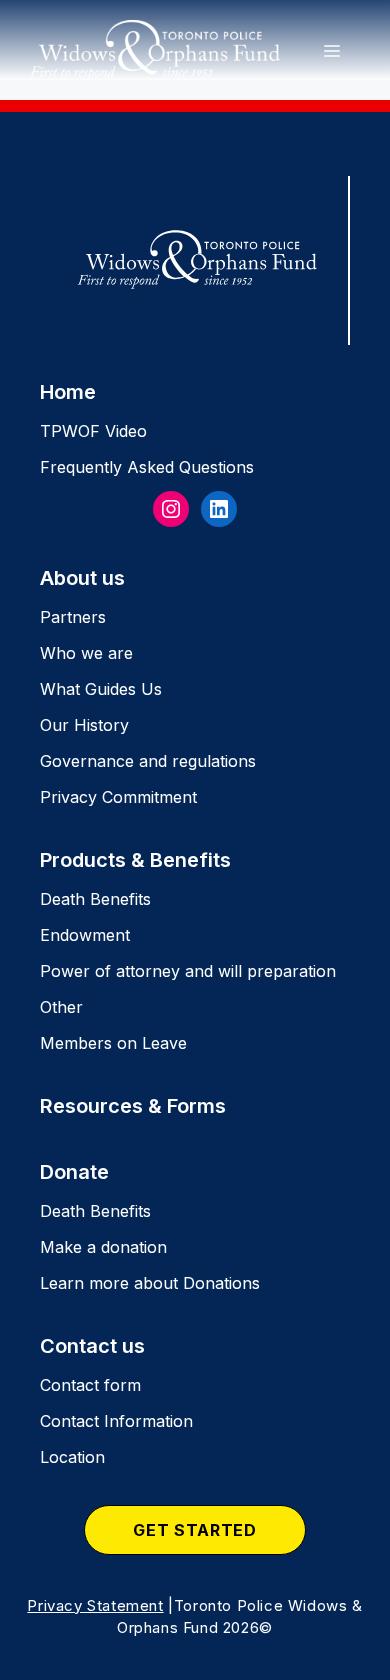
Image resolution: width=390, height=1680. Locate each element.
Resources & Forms (133, 1106)
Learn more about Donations (150, 1283)
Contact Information (116, 1421)
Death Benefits (95, 899)
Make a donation (103, 1247)
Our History (84, 725)
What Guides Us (101, 689)
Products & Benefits (135, 860)
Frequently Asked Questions (147, 467)
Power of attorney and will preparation (188, 971)
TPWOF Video (93, 431)
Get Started (194, 1530)
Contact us (92, 1346)
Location (72, 1457)
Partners (73, 617)
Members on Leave (113, 1043)
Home (68, 392)
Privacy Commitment (118, 797)
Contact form (90, 1385)
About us (82, 578)
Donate (74, 1172)
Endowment (85, 935)
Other (61, 1007)
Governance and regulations (148, 761)
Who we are (86, 653)
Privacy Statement (95, 1605)
